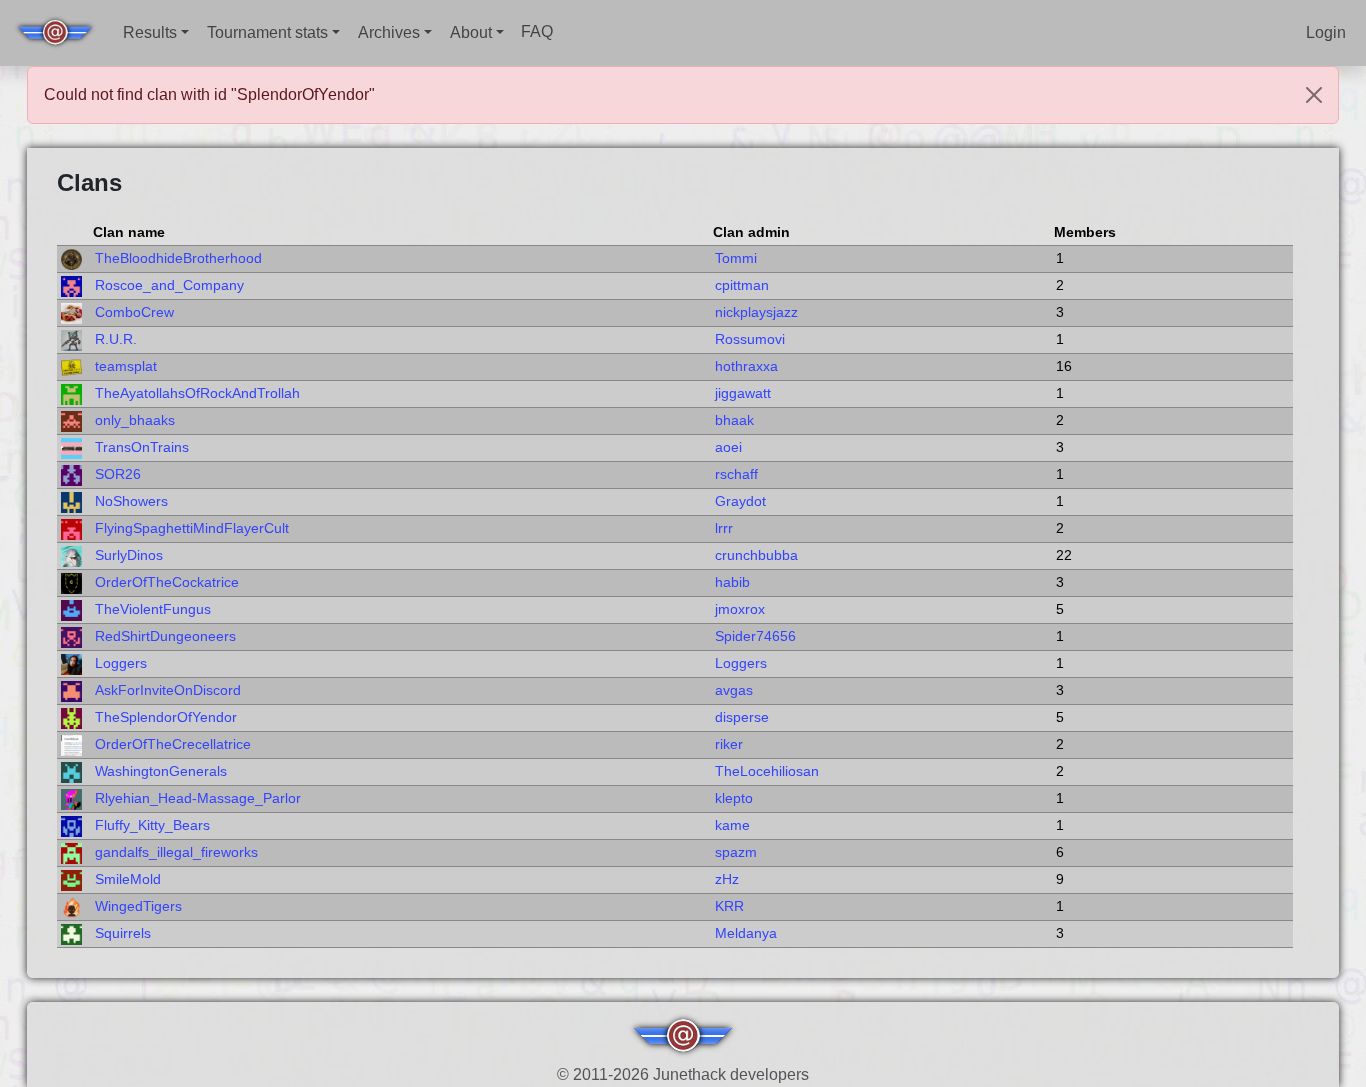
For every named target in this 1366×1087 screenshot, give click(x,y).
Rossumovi (750, 339)
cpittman (742, 285)
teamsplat (126, 366)
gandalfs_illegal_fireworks (176, 852)
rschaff (736, 474)
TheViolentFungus (153, 609)
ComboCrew (134, 312)
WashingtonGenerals (161, 771)
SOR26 (118, 474)
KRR (729, 906)
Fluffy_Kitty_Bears (152, 825)
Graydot (740, 501)
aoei (728, 447)
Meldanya (746, 933)
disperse (742, 717)
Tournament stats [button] (267, 32)
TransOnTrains (142, 447)
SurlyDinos (129, 555)
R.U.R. (116, 339)
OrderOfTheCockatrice (167, 582)
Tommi (736, 258)
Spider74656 (755, 636)
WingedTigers (138, 906)
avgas (734, 690)
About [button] (471, 32)
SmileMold (128, 879)
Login (1326, 32)
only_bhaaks (135, 420)
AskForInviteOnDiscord (168, 690)
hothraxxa (746, 366)
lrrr (724, 528)
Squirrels (123, 933)
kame (732, 825)
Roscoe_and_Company (169, 285)
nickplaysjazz (756, 312)
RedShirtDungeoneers (165, 636)
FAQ (537, 31)
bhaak (734, 420)
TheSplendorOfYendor (166, 717)
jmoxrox (740, 609)
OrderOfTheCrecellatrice (173, 744)
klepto (734, 798)
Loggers (121, 663)
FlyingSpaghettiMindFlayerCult (192, 528)
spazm (736, 852)
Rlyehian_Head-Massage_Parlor (198, 798)
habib (732, 582)
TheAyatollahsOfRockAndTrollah (197, 393)
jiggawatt (743, 393)
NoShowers (131, 501)
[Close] (1314, 95)
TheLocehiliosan (767, 771)
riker (729, 744)
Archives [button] (389, 32)
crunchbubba (756, 555)
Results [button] (150, 32)
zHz (727, 879)
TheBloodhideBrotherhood (178, 258)
